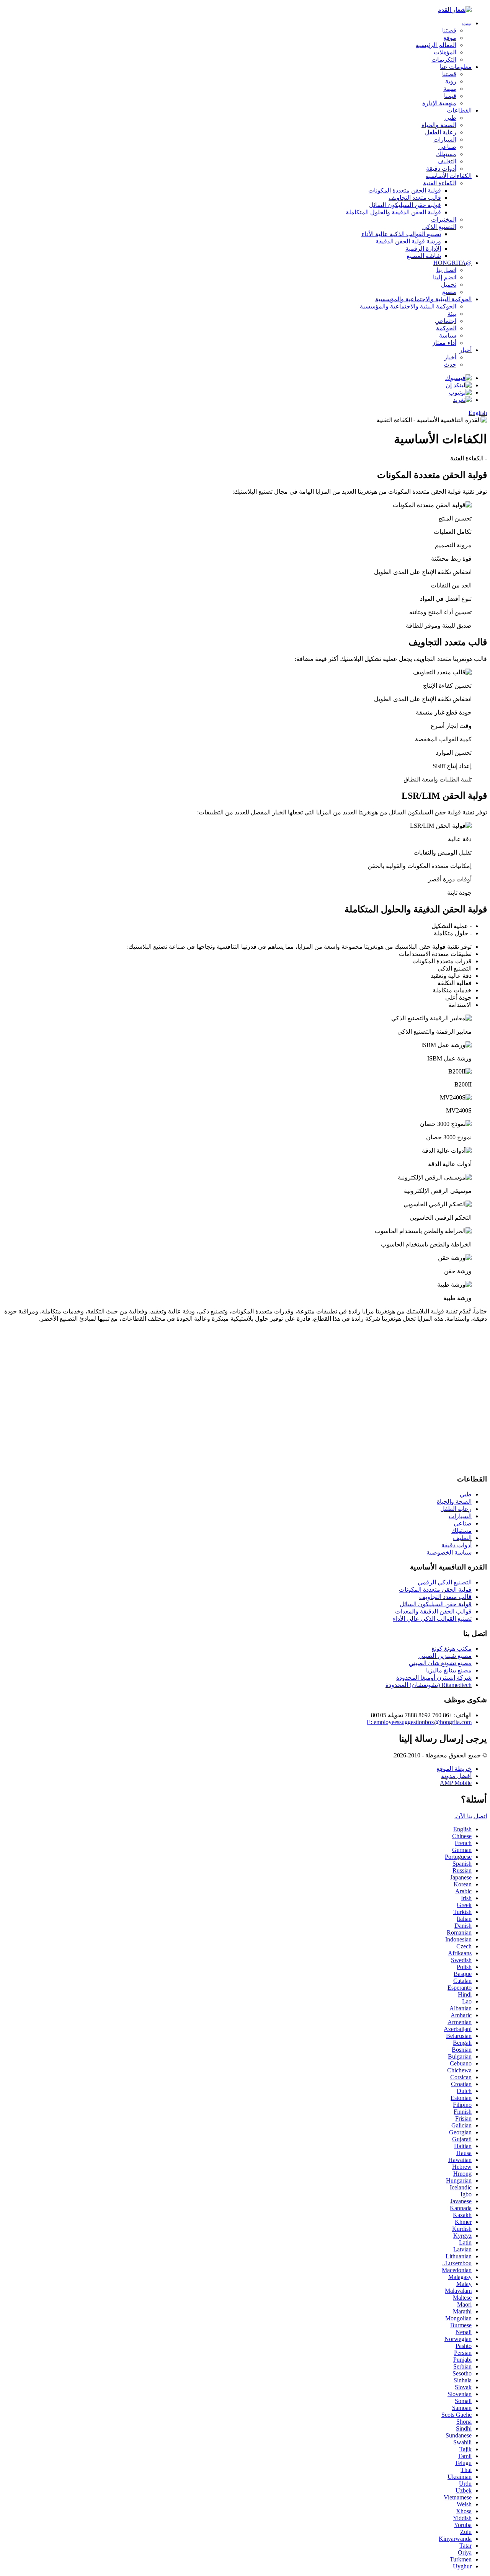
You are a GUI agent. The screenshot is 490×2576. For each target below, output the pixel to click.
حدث (450, 365)
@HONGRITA (452, 263)
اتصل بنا (446, 270)
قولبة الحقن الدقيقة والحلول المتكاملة (393, 212)
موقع (450, 38)
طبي (450, 118)
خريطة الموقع (454, 1769)
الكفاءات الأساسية (449, 176)
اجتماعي (446, 321)
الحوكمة (446, 328)
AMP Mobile (456, 1783)
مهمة (450, 89)
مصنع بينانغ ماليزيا (449, 1670)
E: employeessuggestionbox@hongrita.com (419, 1722)
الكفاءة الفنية (440, 183)
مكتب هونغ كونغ (452, 1649)
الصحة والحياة (439, 125)
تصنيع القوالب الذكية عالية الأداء (401, 234)
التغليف (447, 161)
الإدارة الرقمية (423, 249)
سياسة (448, 335)
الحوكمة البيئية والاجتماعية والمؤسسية (423, 299)
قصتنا (449, 30)
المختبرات (444, 219)
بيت (467, 23)
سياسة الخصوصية (449, 1552)
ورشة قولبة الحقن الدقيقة (408, 241)
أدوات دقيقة (441, 169)
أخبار (465, 350)
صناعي (447, 147)
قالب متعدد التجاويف (415, 198)
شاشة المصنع (424, 256)
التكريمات (444, 60)
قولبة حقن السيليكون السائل (405, 205)
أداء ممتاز (444, 343)
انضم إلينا (445, 277)
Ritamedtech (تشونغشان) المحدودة (429, 1685)
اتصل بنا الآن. (471, 1816)
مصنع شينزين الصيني (445, 1656)
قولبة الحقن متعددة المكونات (405, 190)
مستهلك (446, 154)
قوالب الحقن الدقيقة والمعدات (433, 1611)
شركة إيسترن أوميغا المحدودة (434, 1678)
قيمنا (450, 96)
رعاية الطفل (441, 132)
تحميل (449, 285)
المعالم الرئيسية (436, 45)
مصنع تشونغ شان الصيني (440, 1663)
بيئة (452, 314)
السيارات (445, 139)
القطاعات (459, 110)
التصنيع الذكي (439, 227)
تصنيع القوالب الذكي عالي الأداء (432, 1619)
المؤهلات (445, 52)
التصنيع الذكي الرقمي (445, 1582)
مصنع (449, 292)
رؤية (451, 81)
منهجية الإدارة (439, 103)
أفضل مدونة (456, 1776)
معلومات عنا (456, 67)
